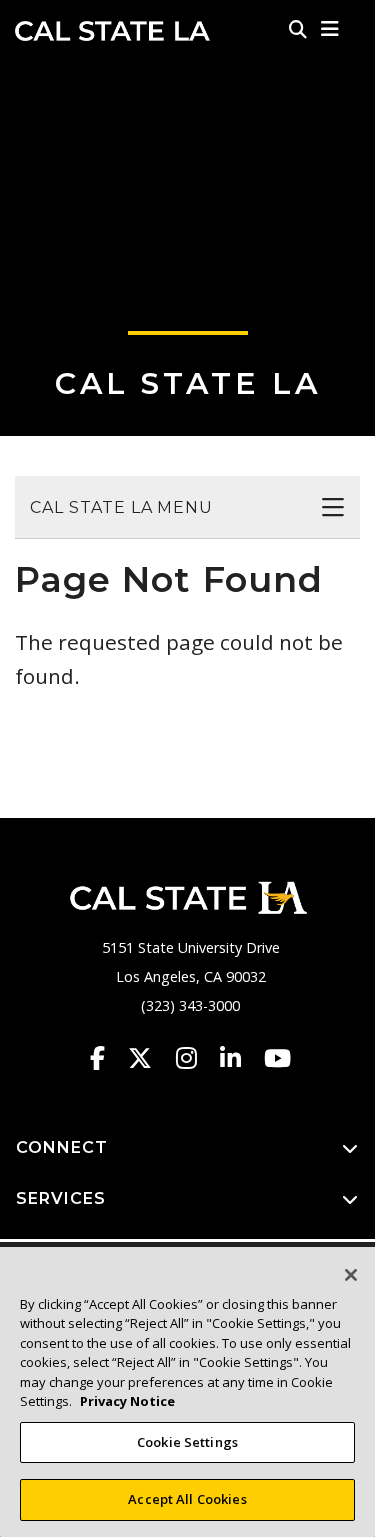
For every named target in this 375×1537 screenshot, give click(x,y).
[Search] (298, 29)
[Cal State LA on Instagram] (196, 1058)
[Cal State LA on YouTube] (277, 1058)
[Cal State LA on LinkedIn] (240, 1058)
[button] (330, 29)
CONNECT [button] (62, 1147)
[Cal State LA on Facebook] (107, 1058)
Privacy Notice (127, 1401)
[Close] (351, 1275)
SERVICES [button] (61, 1198)
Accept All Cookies (187, 1499)
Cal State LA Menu (121, 507)
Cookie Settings (187, 1442)
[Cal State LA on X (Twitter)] (149, 1058)
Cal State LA (112, 31)
